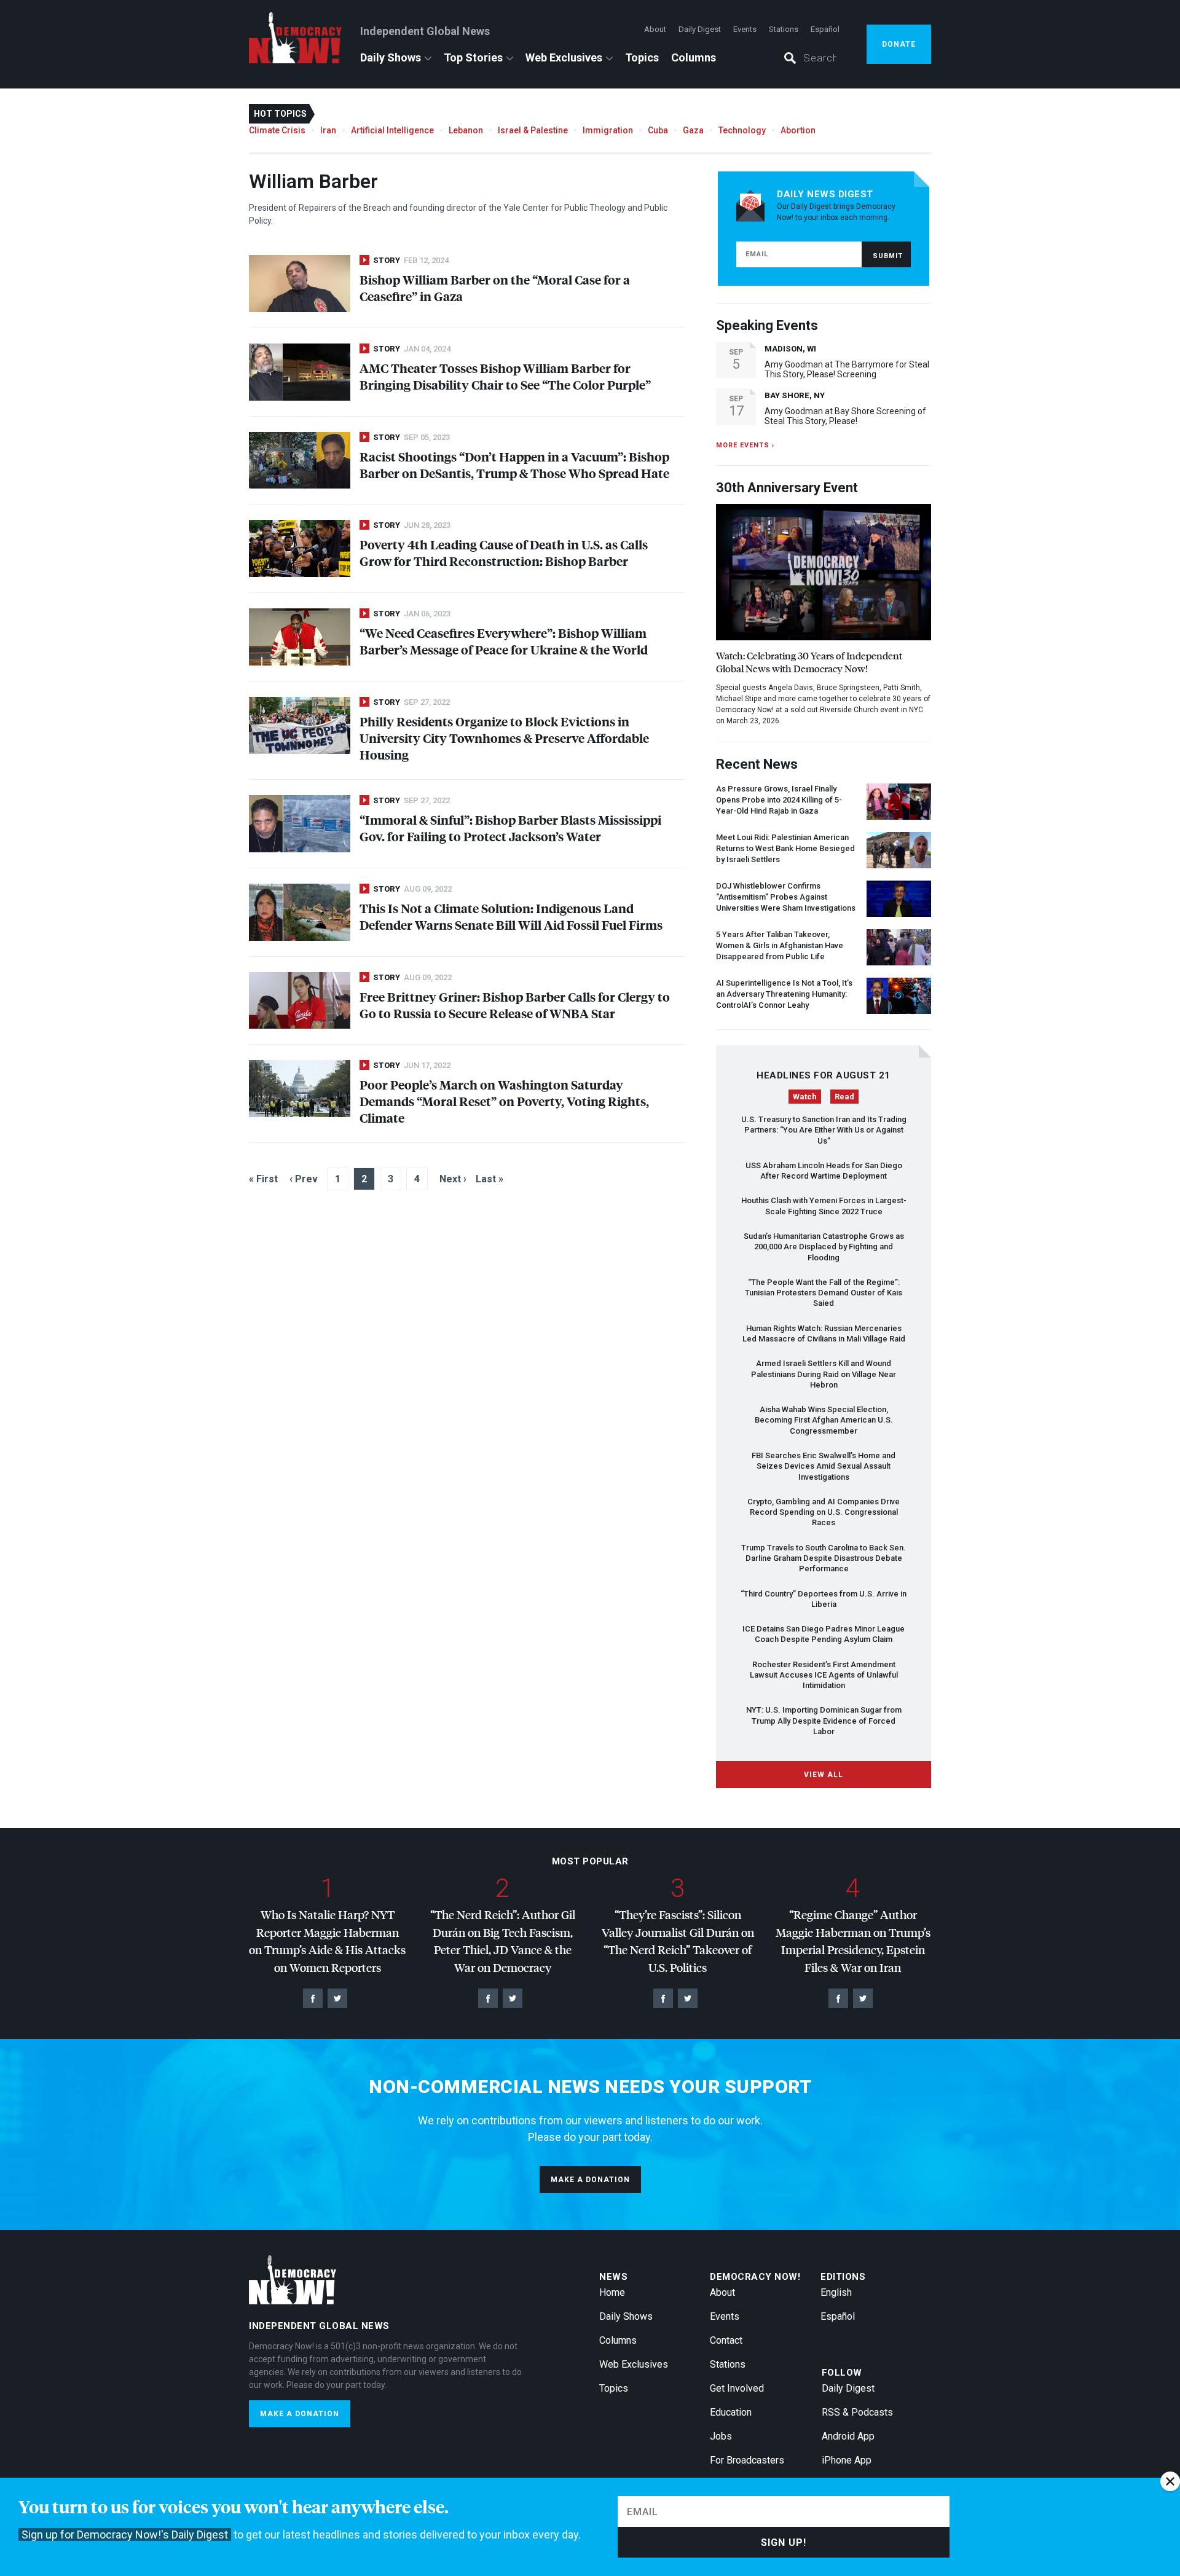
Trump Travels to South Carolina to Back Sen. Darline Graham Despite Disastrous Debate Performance (824, 1558)
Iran (328, 130)
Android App (848, 2436)
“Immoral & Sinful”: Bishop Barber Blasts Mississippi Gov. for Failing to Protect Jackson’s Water (510, 828)
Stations (784, 29)
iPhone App (847, 2460)
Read (844, 1097)
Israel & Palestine (533, 130)
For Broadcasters (747, 2460)
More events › (745, 445)
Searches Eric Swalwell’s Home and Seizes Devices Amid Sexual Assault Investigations (824, 1466)
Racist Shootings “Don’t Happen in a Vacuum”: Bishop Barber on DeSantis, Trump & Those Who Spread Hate (514, 465)
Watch (805, 1097)
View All (824, 1775)
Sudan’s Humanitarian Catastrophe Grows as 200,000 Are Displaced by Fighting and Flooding (824, 1247)
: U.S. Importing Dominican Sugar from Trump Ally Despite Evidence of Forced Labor (824, 1721)
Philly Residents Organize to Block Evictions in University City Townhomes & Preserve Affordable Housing (504, 738)
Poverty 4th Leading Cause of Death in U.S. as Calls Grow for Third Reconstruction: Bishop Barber (504, 552)
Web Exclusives (564, 57)
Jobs (721, 2436)
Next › (453, 1179)
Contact (726, 2340)
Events (745, 29)
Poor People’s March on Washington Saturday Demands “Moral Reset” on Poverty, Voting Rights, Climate (504, 1101)
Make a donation (590, 2180)
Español (825, 29)
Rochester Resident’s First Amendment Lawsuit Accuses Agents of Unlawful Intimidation (824, 1675)
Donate (899, 44)
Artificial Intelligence (392, 130)
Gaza (693, 130)
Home (612, 2292)
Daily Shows (391, 57)
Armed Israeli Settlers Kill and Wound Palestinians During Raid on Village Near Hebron (824, 1374)
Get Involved (737, 2388)
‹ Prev (304, 1179)
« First (263, 1179)
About (655, 29)
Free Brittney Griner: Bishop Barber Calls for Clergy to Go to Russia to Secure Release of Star (515, 1005)
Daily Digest (700, 29)
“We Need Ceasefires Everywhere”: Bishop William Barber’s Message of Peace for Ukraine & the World (504, 641)
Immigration (608, 130)
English (836, 2292)
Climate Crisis (277, 130)
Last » (490, 1179)
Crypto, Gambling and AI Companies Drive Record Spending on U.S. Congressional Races (824, 1512)
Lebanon (466, 130)
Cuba (658, 130)
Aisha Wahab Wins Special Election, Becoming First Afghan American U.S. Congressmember (824, 1420)
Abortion (798, 130)
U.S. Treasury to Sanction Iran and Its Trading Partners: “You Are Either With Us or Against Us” (824, 1130)
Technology (742, 130)
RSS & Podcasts (857, 2412)
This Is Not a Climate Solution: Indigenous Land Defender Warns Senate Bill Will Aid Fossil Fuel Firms (511, 916)
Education (731, 2412)
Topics (642, 57)
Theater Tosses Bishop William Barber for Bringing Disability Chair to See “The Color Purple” (505, 376)
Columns (694, 57)
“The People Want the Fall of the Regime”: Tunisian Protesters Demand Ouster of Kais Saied (824, 1293)
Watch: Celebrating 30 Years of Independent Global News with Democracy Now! (809, 662)
